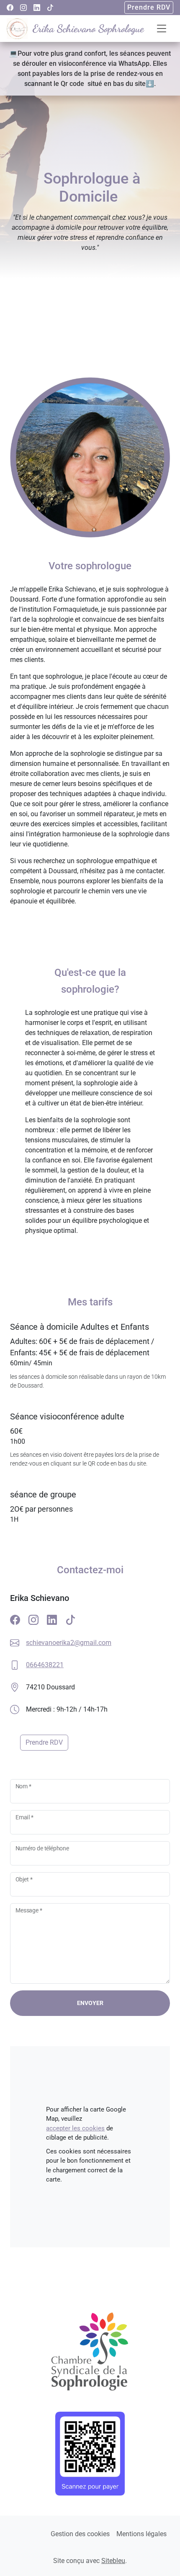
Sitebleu (113, 2561)
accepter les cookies (75, 2128)
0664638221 (45, 1665)
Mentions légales (141, 2534)
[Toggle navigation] (162, 29)
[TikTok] (50, 8)
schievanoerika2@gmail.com (69, 1643)
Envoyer (90, 2003)
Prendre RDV (149, 7)
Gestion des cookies (80, 2534)
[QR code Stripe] (90, 2454)
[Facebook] (10, 8)
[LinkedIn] (37, 8)
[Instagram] (23, 8)
